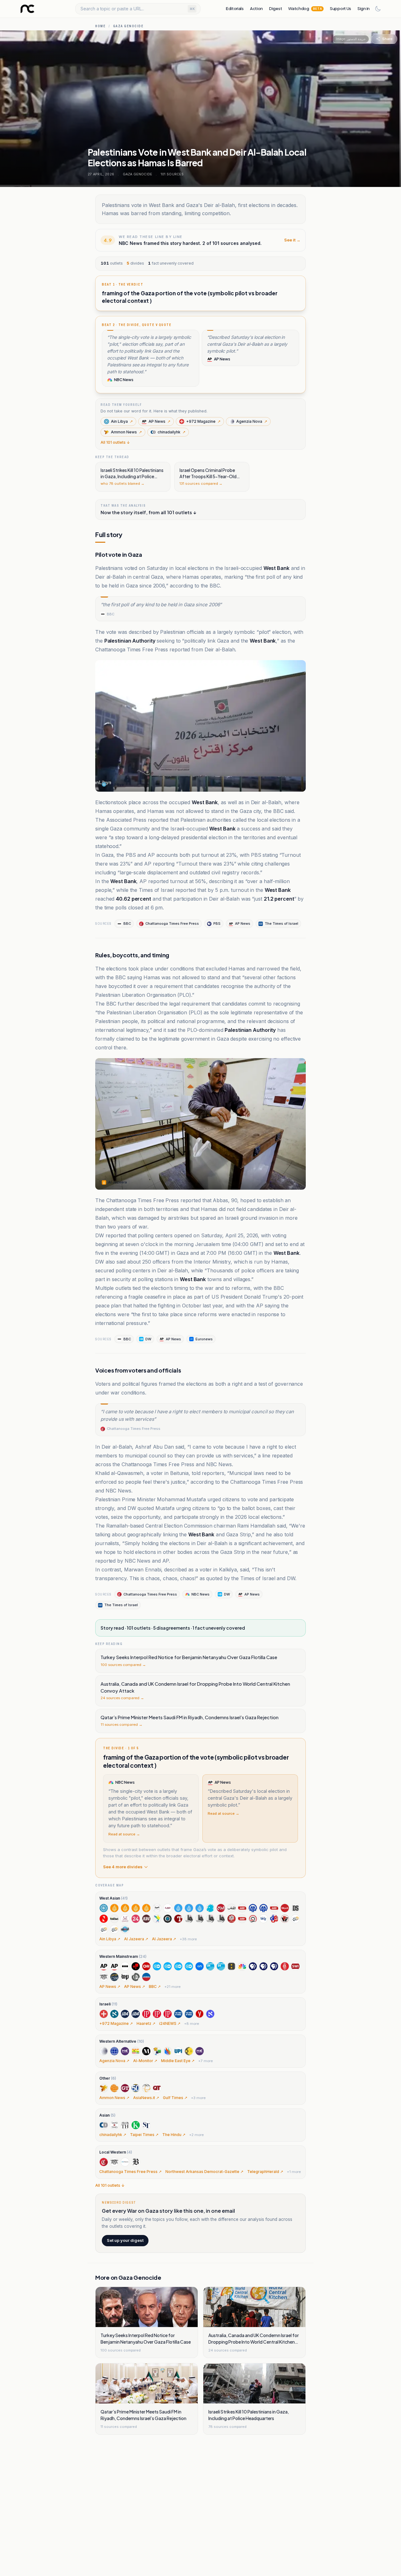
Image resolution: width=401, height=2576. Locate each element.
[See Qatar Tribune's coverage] (157, 2088)
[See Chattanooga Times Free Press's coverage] (104, 2162)
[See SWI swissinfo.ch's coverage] (295, 1966)
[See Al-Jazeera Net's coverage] (178, 1908)
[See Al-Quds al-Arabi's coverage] (232, 1908)
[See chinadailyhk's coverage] (104, 2125)
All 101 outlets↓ (110, 2185)
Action (256, 8)
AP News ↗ (110, 1986)
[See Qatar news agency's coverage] (125, 1919)
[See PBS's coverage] (253, 1966)
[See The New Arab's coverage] (157, 1919)
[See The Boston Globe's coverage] (136, 2162)
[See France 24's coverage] (210, 1966)
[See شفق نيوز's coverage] (274, 1919)
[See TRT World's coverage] (168, 1919)
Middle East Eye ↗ (178, 2061)
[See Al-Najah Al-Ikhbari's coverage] (221, 1908)
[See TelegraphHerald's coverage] (125, 2162)
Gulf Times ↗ (175, 2098)
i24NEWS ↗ (170, 2023)
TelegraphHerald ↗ (265, 2172)
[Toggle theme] (378, 9)
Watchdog (305, 8)
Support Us (341, 8)
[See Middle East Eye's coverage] (125, 2051)
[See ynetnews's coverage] (200, 2014)
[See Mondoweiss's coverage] (146, 2051)
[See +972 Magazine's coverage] (104, 2014)
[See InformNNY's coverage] (136, 2088)
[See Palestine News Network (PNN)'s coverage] (146, 2088)
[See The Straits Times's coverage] (146, 2125)
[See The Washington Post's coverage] (125, 1977)
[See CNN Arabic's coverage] (285, 1908)
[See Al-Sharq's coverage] (242, 1908)
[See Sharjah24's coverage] (136, 1919)
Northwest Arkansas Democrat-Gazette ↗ (204, 2172)
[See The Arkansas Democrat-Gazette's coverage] (104, 1977)
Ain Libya (122, 421)
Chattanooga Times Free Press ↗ (130, 2172)
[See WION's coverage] (189, 2051)
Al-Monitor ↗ (145, 2061)
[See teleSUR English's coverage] (157, 2051)
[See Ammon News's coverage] (104, 2088)
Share (387, 39)
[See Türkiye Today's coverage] (178, 1919)
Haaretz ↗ (146, 2023)
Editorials (235, 8)
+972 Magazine (203, 421)
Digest (276, 8)
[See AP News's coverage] (104, 1966)
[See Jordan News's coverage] (104, 1919)
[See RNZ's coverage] (285, 1966)
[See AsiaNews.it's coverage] (114, 2088)
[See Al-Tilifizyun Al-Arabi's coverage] (232, 1919)
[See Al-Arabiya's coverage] (157, 1908)
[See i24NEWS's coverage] (125, 2014)
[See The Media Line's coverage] (168, 2051)
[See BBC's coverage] (125, 1966)
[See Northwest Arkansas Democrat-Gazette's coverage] (114, 2162)
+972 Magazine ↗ (116, 2023)
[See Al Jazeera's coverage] (114, 1908)
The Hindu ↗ (174, 2135)
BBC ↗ (155, 1986)
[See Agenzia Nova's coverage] (104, 2051)
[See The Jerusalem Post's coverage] (146, 2014)
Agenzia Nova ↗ (114, 2061)
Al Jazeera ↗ (136, 1939)
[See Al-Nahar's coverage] (210, 1908)
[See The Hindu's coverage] (125, 2125)
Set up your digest (125, 2240)
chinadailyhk (172, 432)
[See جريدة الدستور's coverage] (125, 1929)
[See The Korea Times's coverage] (136, 2125)
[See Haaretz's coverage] (114, 2014)
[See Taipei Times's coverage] (114, 2125)
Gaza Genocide (128, 26)
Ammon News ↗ (114, 2098)
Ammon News (126, 432)
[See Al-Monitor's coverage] (114, 2051)
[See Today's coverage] (136, 1977)
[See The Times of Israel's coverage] (178, 2014)
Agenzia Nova (252, 421)
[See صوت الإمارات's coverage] (285, 1919)
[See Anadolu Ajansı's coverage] (253, 1908)
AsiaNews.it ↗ (146, 2098)
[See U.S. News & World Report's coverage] (146, 1977)
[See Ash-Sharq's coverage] (274, 1908)
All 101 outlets (115, 442)
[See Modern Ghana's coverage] (136, 2051)
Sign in (364, 8)
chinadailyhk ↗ (113, 2135)
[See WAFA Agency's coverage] (189, 1919)
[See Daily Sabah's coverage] (295, 1908)
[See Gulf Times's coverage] (125, 2088)
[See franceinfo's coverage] (232, 1966)
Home (100, 26)
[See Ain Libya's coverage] (104, 1908)
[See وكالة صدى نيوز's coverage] (295, 1919)
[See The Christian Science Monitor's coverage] (114, 1977)
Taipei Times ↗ (144, 2135)
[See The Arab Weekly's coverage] (146, 1919)
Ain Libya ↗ (110, 1939)
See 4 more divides (123, 1867)
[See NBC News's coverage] (242, 1966)
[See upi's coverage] (178, 2051)
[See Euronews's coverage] (200, 1966)
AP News (159, 421)
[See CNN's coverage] (146, 1966)
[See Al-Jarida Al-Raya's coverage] (168, 1908)
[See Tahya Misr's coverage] (253, 1919)
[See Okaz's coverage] (114, 1919)
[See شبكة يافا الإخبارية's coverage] (263, 1919)
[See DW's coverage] (157, 1966)
